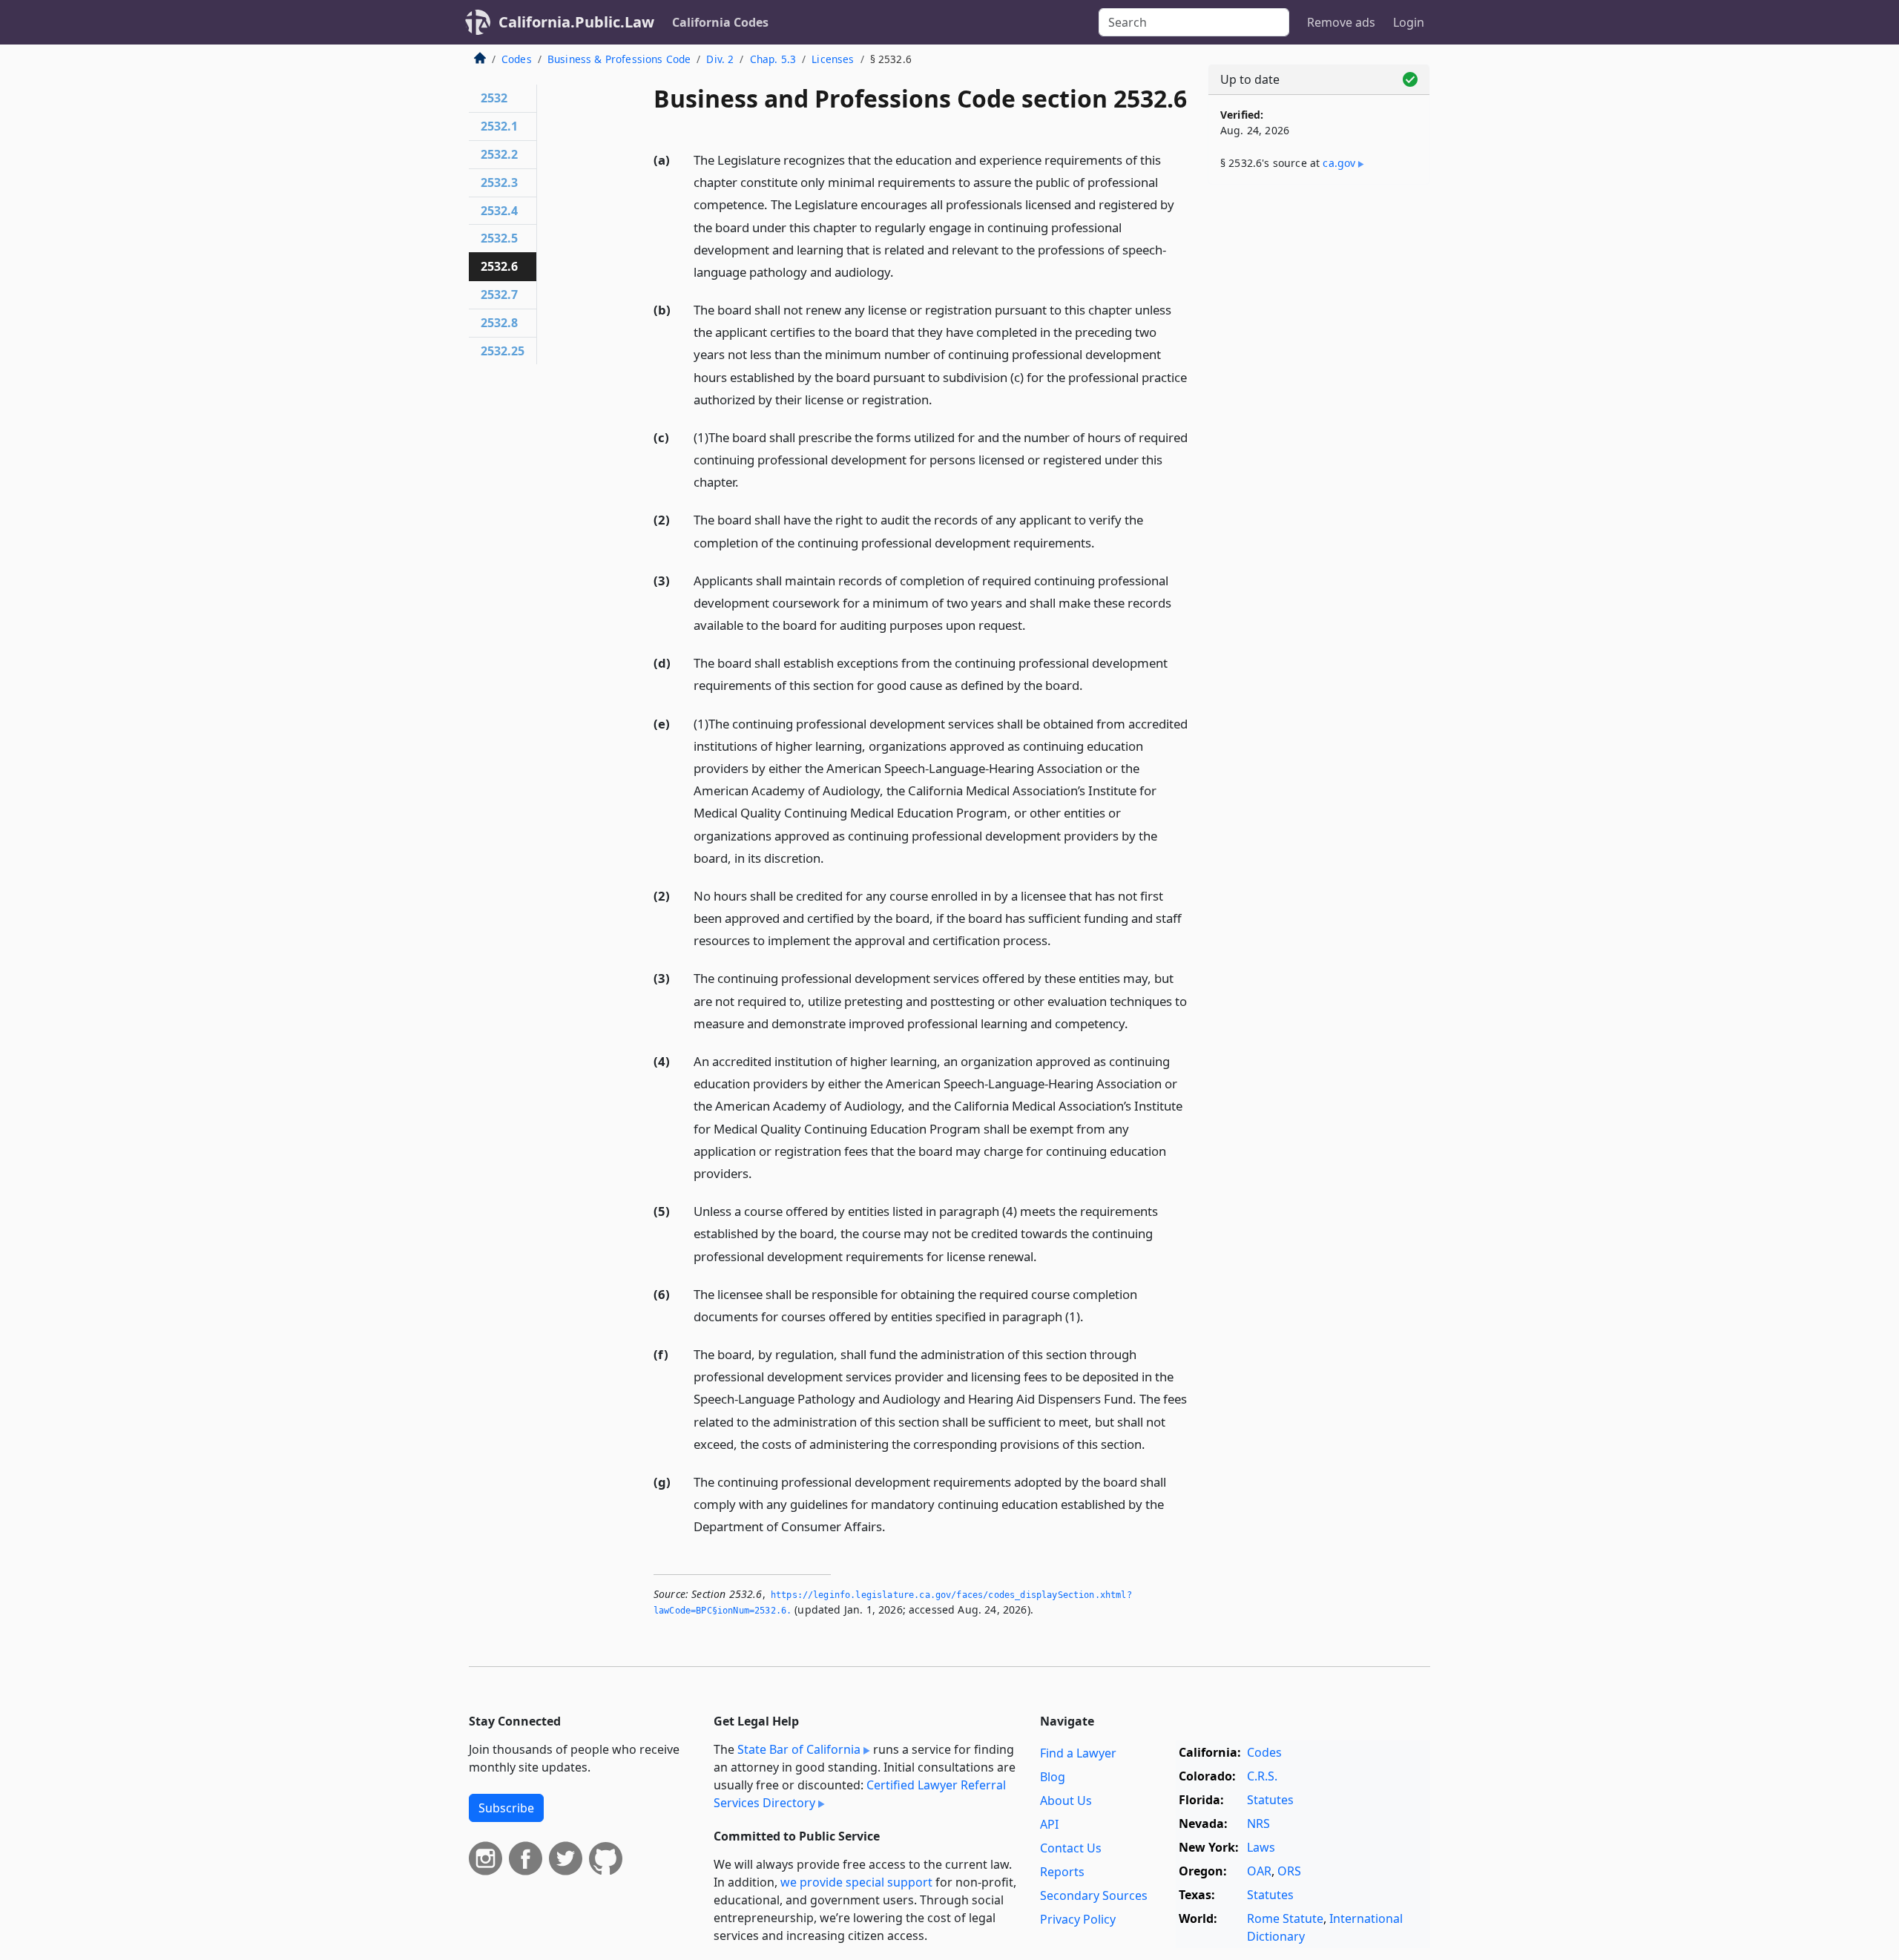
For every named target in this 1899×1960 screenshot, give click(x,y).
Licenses (833, 59)
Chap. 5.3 (773, 59)
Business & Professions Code (619, 59)
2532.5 (499, 238)
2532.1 (499, 126)
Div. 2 (720, 59)
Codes (517, 59)
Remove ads (1341, 22)
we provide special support (856, 1882)
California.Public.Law (576, 22)
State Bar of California (799, 1749)
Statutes (1270, 1800)
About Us (1066, 1800)
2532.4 (499, 211)
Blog (1053, 1777)
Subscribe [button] (506, 1808)
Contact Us (1071, 1848)
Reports (1062, 1872)
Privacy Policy (1078, 1919)
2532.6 (499, 266)
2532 (494, 98)
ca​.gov (1339, 163)
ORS (1289, 1871)
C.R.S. (1262, 1776)
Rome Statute (1285, 1918)
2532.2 (499, 154)
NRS (1258, 1823)
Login (1409, 22)
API (1049, 1824)
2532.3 (499, 182)
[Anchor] (902, 271)
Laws (1261, 1847)
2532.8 (499, 323)
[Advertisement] (1319, 428)
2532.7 (499, 295)
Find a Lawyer (1078, 1753)
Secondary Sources (1094, 1895)
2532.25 (503, 351)
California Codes (720, 22)
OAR (1259, 1871)
